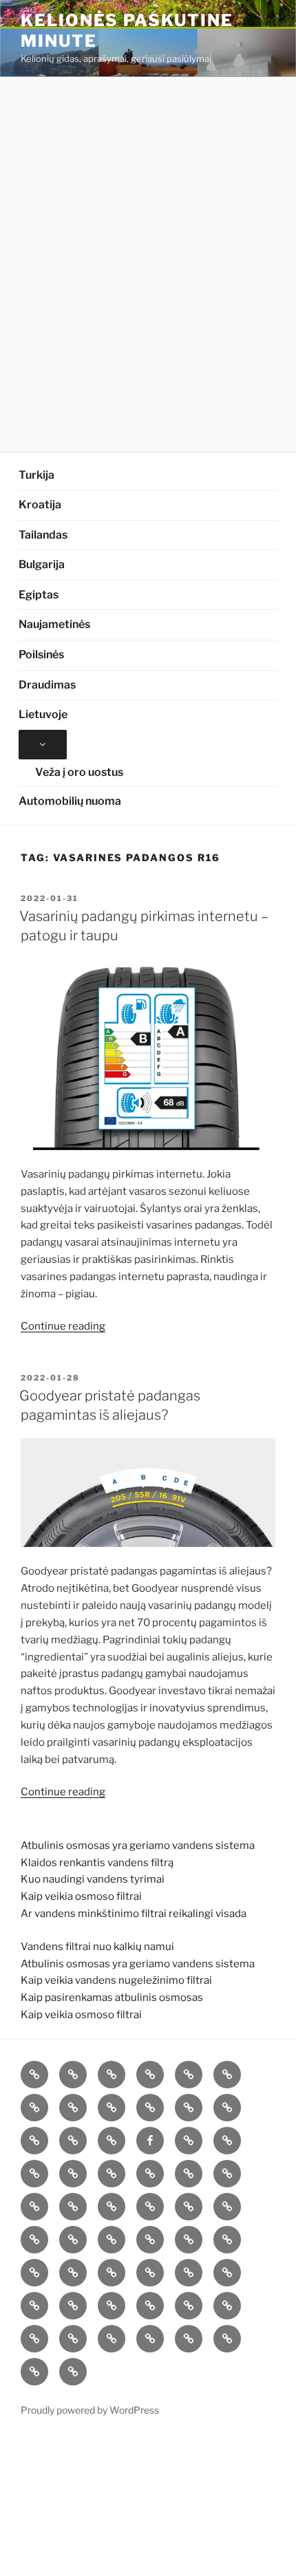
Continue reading (63, 1326)
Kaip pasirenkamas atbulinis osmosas (112, 1998)
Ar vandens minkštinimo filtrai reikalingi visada (134, 1914)
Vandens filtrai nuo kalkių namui (97, 1947)
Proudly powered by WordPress (90, 2410)
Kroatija (40, 505)
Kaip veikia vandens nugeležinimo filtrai (116, 1980)
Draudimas (47, 685)
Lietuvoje (43, 714)
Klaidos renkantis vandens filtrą (97, 1863)
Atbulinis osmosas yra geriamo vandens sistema (138, 1846)
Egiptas (39, 595)
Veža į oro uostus (79, 772)
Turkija (36, 475)
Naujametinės (54, 624)
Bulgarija (42, 564)
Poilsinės (41, 654)
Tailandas (43, 535)
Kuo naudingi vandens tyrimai (93, 1879)
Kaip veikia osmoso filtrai (81, 1896)
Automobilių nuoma (70, 801)
